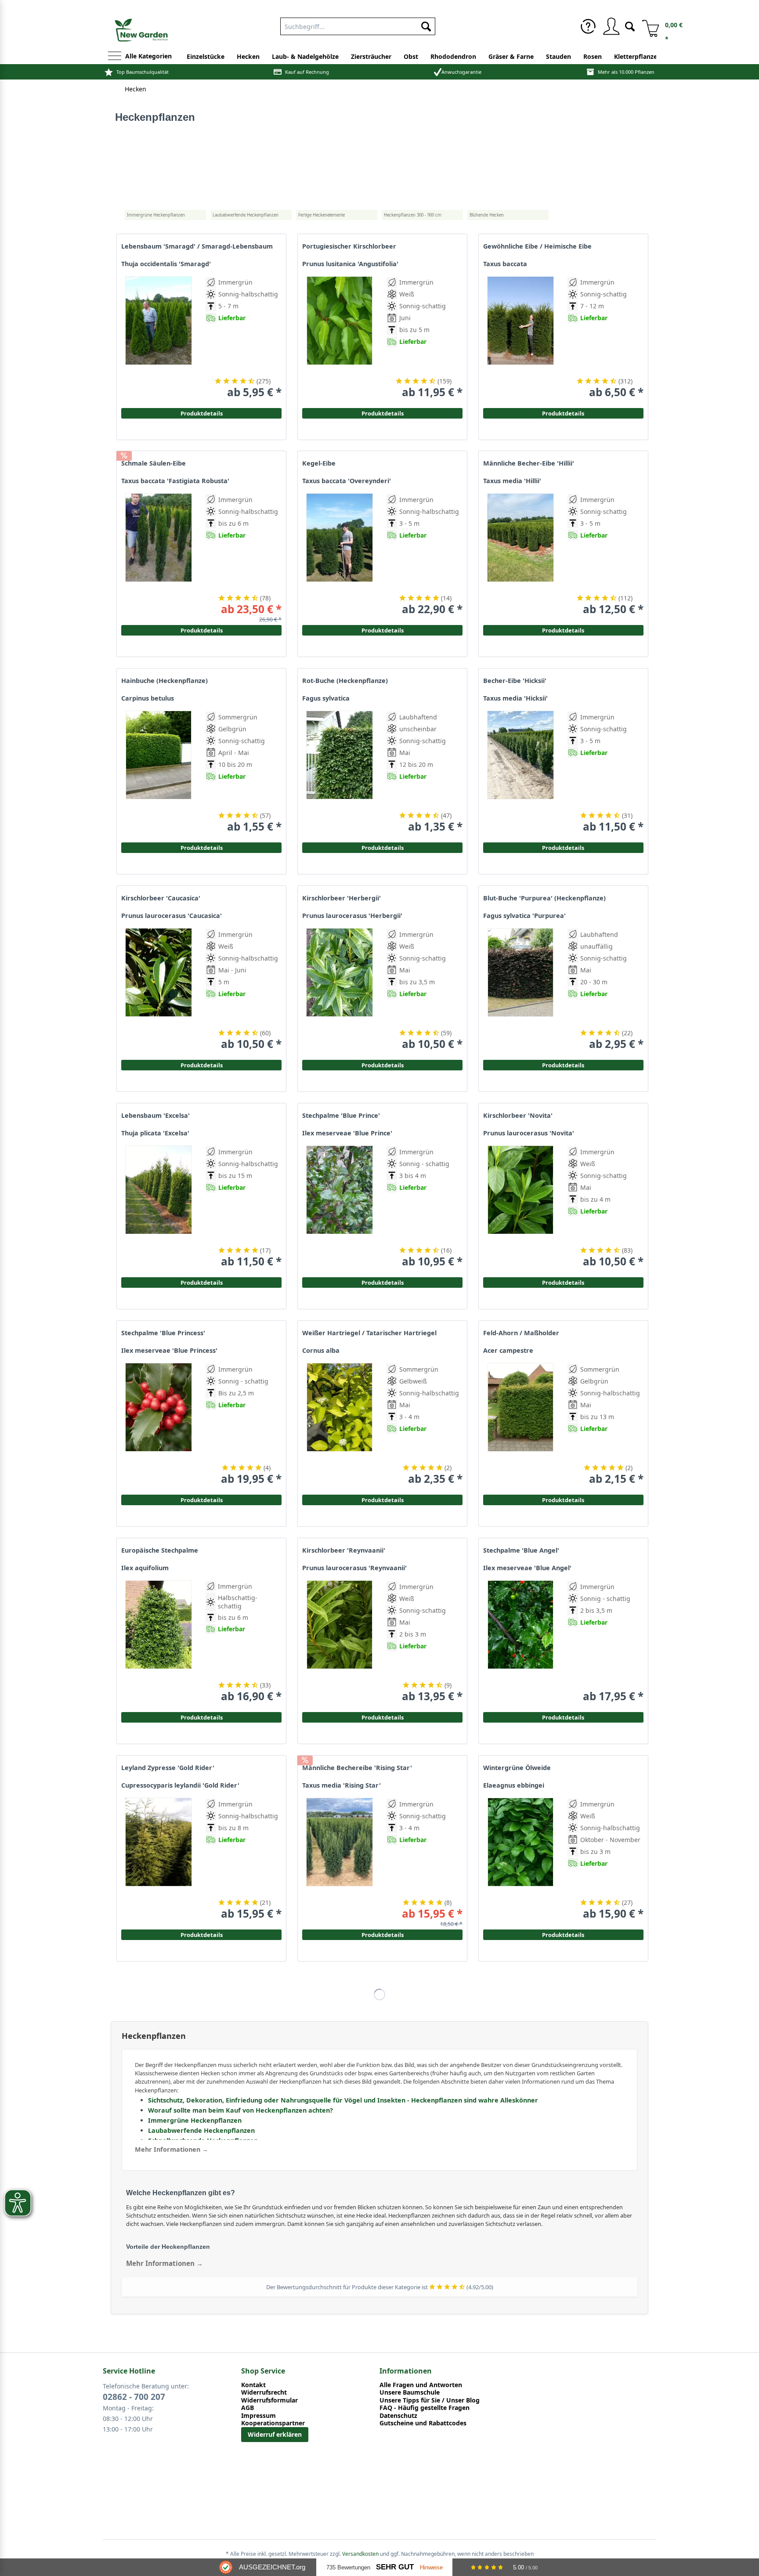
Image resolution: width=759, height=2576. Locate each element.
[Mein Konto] (611, 26)
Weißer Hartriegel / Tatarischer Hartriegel (369, 1333)
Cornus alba (321, 1351)
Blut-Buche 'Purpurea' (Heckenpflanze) (544, 898)
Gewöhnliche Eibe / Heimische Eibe (537, 246)
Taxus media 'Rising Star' (342, 1785)
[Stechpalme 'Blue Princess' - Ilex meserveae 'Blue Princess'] (159, 1424)
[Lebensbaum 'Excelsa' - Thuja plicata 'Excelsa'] (159, 1207)
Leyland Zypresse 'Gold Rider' (168, 1768)
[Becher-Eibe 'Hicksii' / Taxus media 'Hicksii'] (520, 772)
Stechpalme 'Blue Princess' (163, 1333)
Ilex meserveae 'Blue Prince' (347, 1133)
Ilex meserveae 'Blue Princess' (169, 1351)
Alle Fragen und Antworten (421, 2385)
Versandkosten (360, 2554)
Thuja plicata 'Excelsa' (155, 1133)
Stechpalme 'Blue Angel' (521, 1550)
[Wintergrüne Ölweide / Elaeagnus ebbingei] (520, 1859)
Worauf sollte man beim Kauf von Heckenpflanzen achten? (240, 2110)
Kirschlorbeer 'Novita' (518, 1116)
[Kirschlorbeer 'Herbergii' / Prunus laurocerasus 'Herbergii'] (340, 989)
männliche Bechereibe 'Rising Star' (357, 1768)
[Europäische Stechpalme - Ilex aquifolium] (159, 1642)
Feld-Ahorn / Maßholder (521, 1333)
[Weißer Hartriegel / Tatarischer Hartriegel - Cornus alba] (340, 1424)
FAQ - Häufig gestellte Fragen (425, 2408)
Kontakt (253, 2385)
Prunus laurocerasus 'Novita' (529, 1133)
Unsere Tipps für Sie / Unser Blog (430, 2400)
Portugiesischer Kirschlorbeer (349, 246)
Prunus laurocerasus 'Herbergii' (352, 916)
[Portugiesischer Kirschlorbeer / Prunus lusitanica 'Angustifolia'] (340, 338)
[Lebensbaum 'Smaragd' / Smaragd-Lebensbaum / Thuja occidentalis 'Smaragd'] (159, 338)
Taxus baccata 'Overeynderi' (347, 481)
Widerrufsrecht (264, 2392)
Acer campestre (508, 1351)
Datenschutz (398, 2416)
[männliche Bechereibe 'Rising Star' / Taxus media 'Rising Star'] (340, 1859)
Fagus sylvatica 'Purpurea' (524, 916)
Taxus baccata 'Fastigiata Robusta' (175, 481)
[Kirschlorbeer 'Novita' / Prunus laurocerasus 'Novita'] (520, 1207)
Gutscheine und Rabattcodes (423, 2423)
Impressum (258, 2416)
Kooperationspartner (273, 2423)
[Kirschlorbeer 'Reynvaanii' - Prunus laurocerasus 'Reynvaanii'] (340, 1642)
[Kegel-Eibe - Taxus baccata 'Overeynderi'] (340, 555)
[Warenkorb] (647, 26)
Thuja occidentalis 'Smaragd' (166, 264)
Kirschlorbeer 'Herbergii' (342, 898)
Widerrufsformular (269, 2400)
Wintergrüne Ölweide (517, 1768)
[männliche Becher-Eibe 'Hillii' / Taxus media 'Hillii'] (520, 555)
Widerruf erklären (275, 2434)
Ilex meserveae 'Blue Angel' (527, 1568)
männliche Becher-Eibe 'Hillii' (529, 463)
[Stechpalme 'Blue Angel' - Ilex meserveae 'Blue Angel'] (520, 1642)
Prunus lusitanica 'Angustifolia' (350, 264)
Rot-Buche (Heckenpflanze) (345, 681)
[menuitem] (358, 25)
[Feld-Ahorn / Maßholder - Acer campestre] (520, 1424)
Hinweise (431, 2567)
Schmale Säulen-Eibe (154, 463)
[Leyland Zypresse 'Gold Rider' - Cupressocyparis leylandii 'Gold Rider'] (159, 1859)
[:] (598, 362)
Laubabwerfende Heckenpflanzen (201, 2130)
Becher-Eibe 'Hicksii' (515, 681)
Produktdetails (563, 413)
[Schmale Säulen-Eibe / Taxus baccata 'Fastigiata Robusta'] (159, 555)
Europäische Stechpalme (160, 1550)
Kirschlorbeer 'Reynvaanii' (344, 1550)
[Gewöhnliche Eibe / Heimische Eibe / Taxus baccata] (520, 338)
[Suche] (630, 26)
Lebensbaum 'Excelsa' (155, 1116)
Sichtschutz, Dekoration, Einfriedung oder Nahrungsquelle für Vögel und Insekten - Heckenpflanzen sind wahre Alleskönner (343, 2100)
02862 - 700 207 (134, 2397)
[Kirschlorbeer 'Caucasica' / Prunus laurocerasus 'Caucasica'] (159, 989)
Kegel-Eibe (319, 463)
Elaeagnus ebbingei (514, 1785)
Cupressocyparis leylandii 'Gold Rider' (180, 1785)
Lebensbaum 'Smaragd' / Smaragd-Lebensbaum (197, 246)
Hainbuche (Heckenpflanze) (164, 681)
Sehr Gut (395, 2567)
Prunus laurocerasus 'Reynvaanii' (354, 1568)
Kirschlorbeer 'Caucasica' (161, 898)
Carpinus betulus (148, 698)
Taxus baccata (505, 264)
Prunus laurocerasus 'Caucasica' (172, 916)
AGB (248, 2408)
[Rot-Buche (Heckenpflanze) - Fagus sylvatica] (340, 772)
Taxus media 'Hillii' (512, 481)
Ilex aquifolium (145, 1568)
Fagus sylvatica (326, 698)
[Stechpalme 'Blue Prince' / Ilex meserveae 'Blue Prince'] (340, 1207)
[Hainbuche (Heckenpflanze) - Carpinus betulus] (159, 772)
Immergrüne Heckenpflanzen (195, 2120)
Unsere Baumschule (410, 2392)
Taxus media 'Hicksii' (515, 698)
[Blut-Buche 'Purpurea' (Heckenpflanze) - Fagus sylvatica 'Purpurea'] (520, 989)
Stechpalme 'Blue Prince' (341, 1116)
